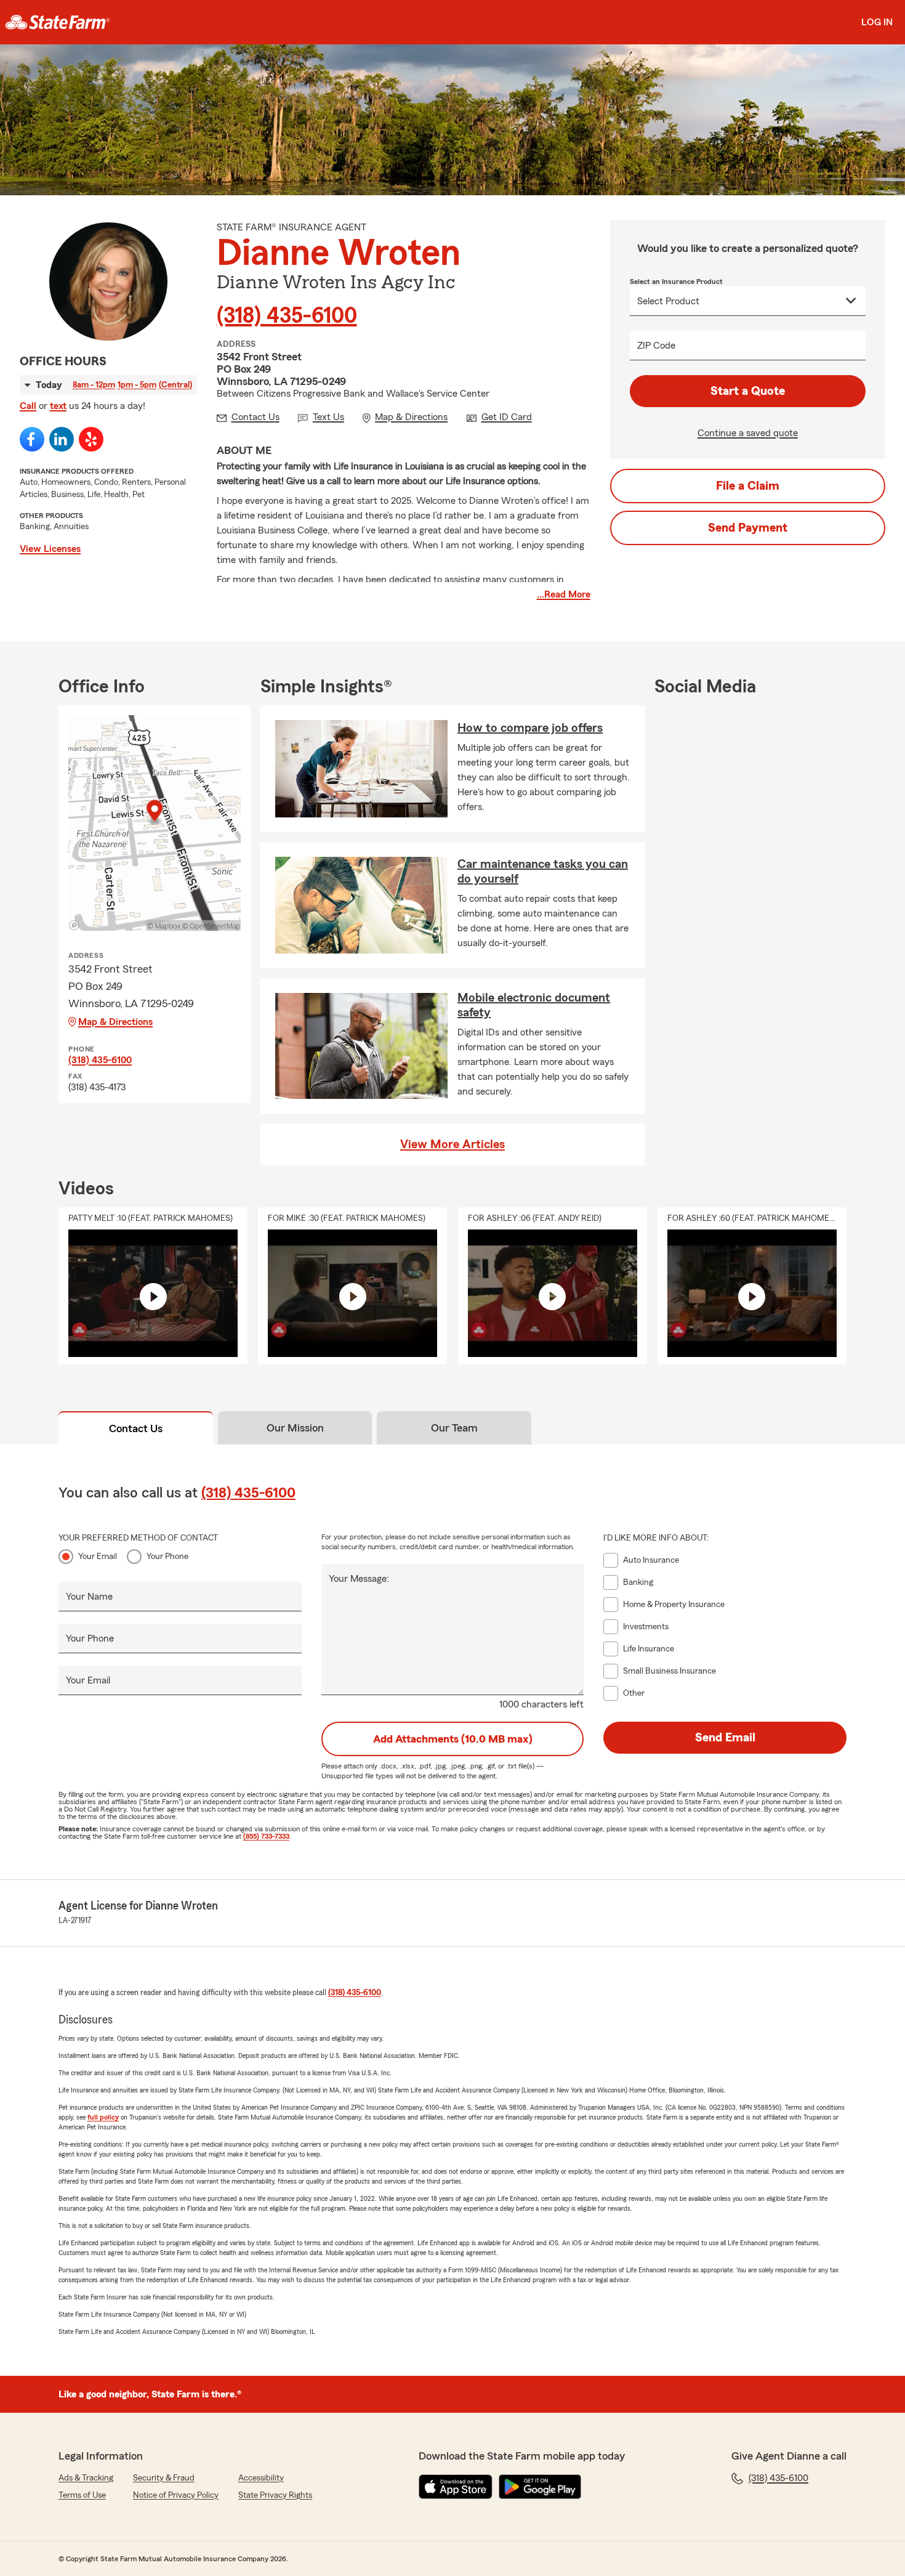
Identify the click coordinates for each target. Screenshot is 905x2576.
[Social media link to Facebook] (32, 439)
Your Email (98, 1557)
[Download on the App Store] (456, 2487)
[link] (58, 22)
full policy (103, 2117)
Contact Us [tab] (136, 1428)
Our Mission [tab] (295, 1428)
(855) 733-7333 (266, 1836)
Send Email (725, 1738)
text (58, 406)
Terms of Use (82, 2495)
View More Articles (452, 1144)
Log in (877, 22)
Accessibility (261, 2478)
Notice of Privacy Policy (176, 2495)
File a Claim (748, 486)
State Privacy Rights (275, 2495)
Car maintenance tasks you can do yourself (543, 872)
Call (28, 406)
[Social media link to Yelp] (91, 439)
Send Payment (748, 528)
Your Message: (359, 1579)
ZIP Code (656, 346)
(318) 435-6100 (287, 316)
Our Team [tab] (454, 1428)
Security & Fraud (164, 2478)
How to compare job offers (530, 728)
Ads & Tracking (86, 2478)
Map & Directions (115, 1022)
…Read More (564, 594)
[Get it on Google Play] (540, 2487)
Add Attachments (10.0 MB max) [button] (453, 1739)
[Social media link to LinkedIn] (62, 439)
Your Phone (167, 1557)
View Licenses (50, 549)
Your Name (89, 1597)
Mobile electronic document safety (534, 1005)
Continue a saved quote (748, 433)
